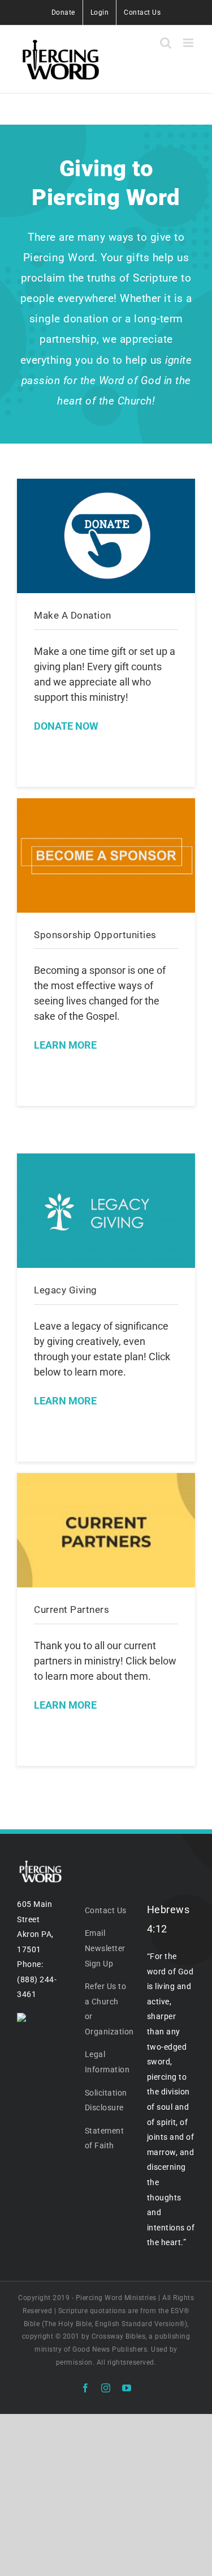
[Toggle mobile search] (166, 43)
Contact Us (106, 1910)
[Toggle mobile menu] (189, 43)
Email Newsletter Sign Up (105, 1948)
